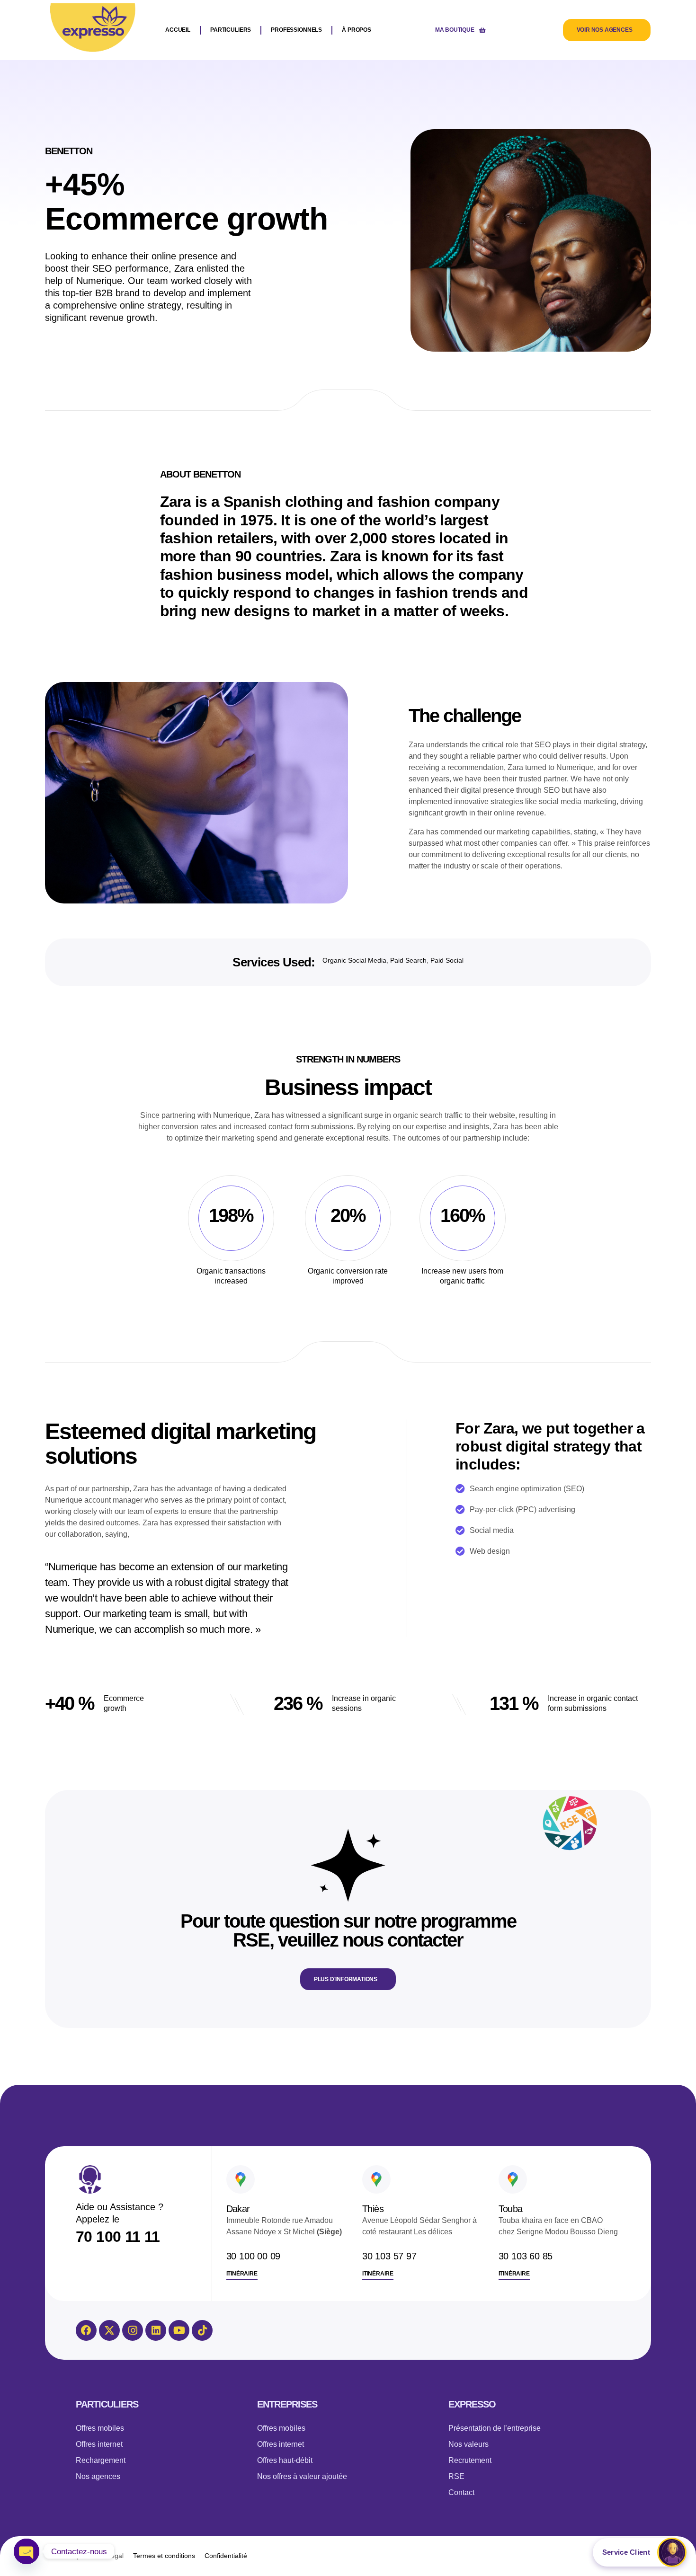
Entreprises (287, 2404)
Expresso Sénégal (96, 2556)
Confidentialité (226, 2556)
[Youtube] (179, 2330)
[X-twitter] (109, 2330)
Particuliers (107, 2404)
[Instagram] (133, 2330)
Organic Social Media (354, 960)
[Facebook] (86, 2330)
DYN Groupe (370, 2556)
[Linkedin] (156, 2330)
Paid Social (447, 960)
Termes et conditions (164, 2556)
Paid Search (408, 960)
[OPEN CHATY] (27, 2551)
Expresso (472, 2404)
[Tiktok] (202, 2330)
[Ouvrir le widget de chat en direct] (640, 2552)
